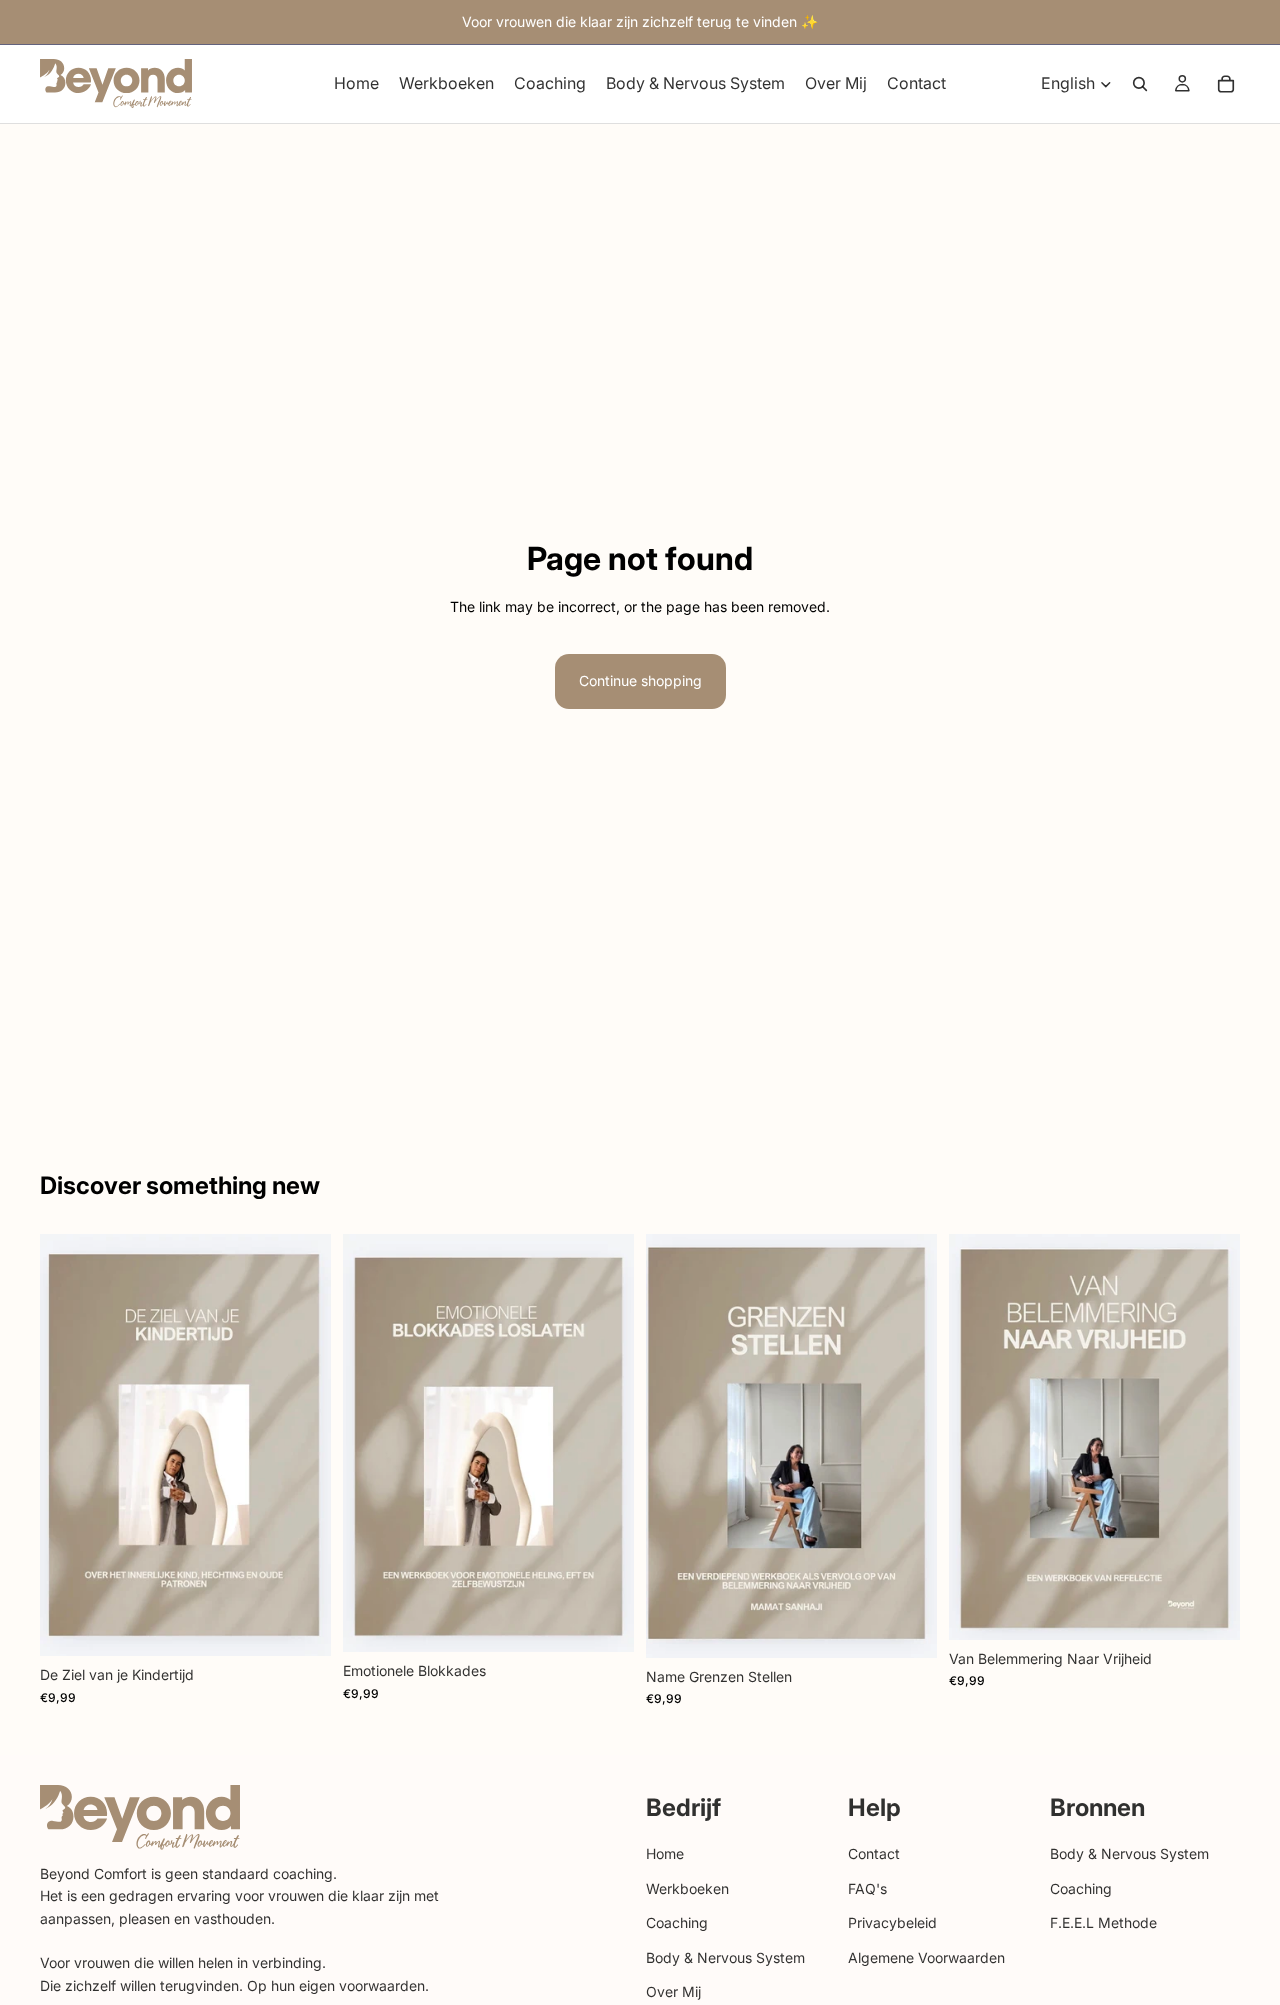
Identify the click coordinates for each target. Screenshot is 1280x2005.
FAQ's (867, 1887)
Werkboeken (687, 1887)
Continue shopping (640, 680)
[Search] (1140, 84)
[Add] (300, 1626)
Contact (874, 1853)
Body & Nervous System (725, 1956)
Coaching (677, 1922)
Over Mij (673, 1991)
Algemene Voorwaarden (926, 1956)
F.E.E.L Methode (1103, 1922)
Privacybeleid (892, 1922)
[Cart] (1226, 84)
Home (665, 1853)
